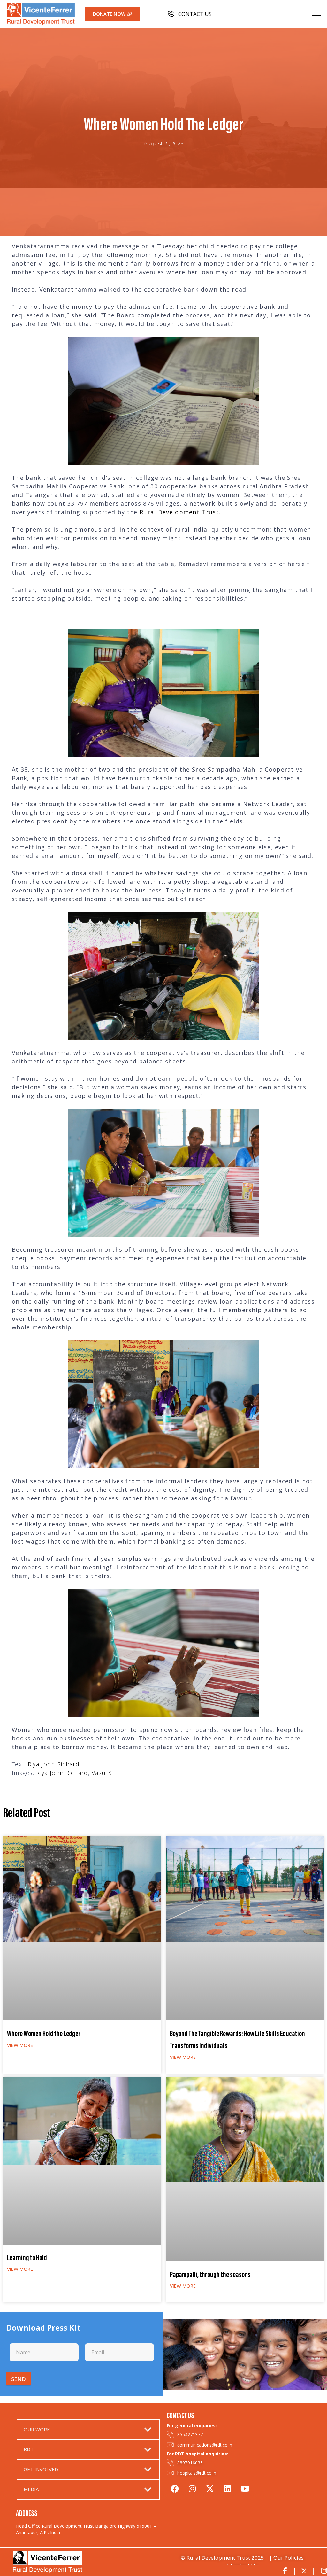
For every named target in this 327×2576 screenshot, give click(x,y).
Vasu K (102, 1773)
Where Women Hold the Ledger (44, 2034)
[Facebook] (175, 2488)
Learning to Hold (27, 2258)
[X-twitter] (210, 2488)
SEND (19, 2379)
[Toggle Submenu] (148, 2430)
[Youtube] (245, 2488)
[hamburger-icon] (317, 14)
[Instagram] (192, 2488)
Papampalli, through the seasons (210, 2275)
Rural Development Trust (179, 512)
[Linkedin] (227, 2488)
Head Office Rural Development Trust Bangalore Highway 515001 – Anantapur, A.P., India (86, 2529)
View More (20, 2045)
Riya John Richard (54, 1764)
